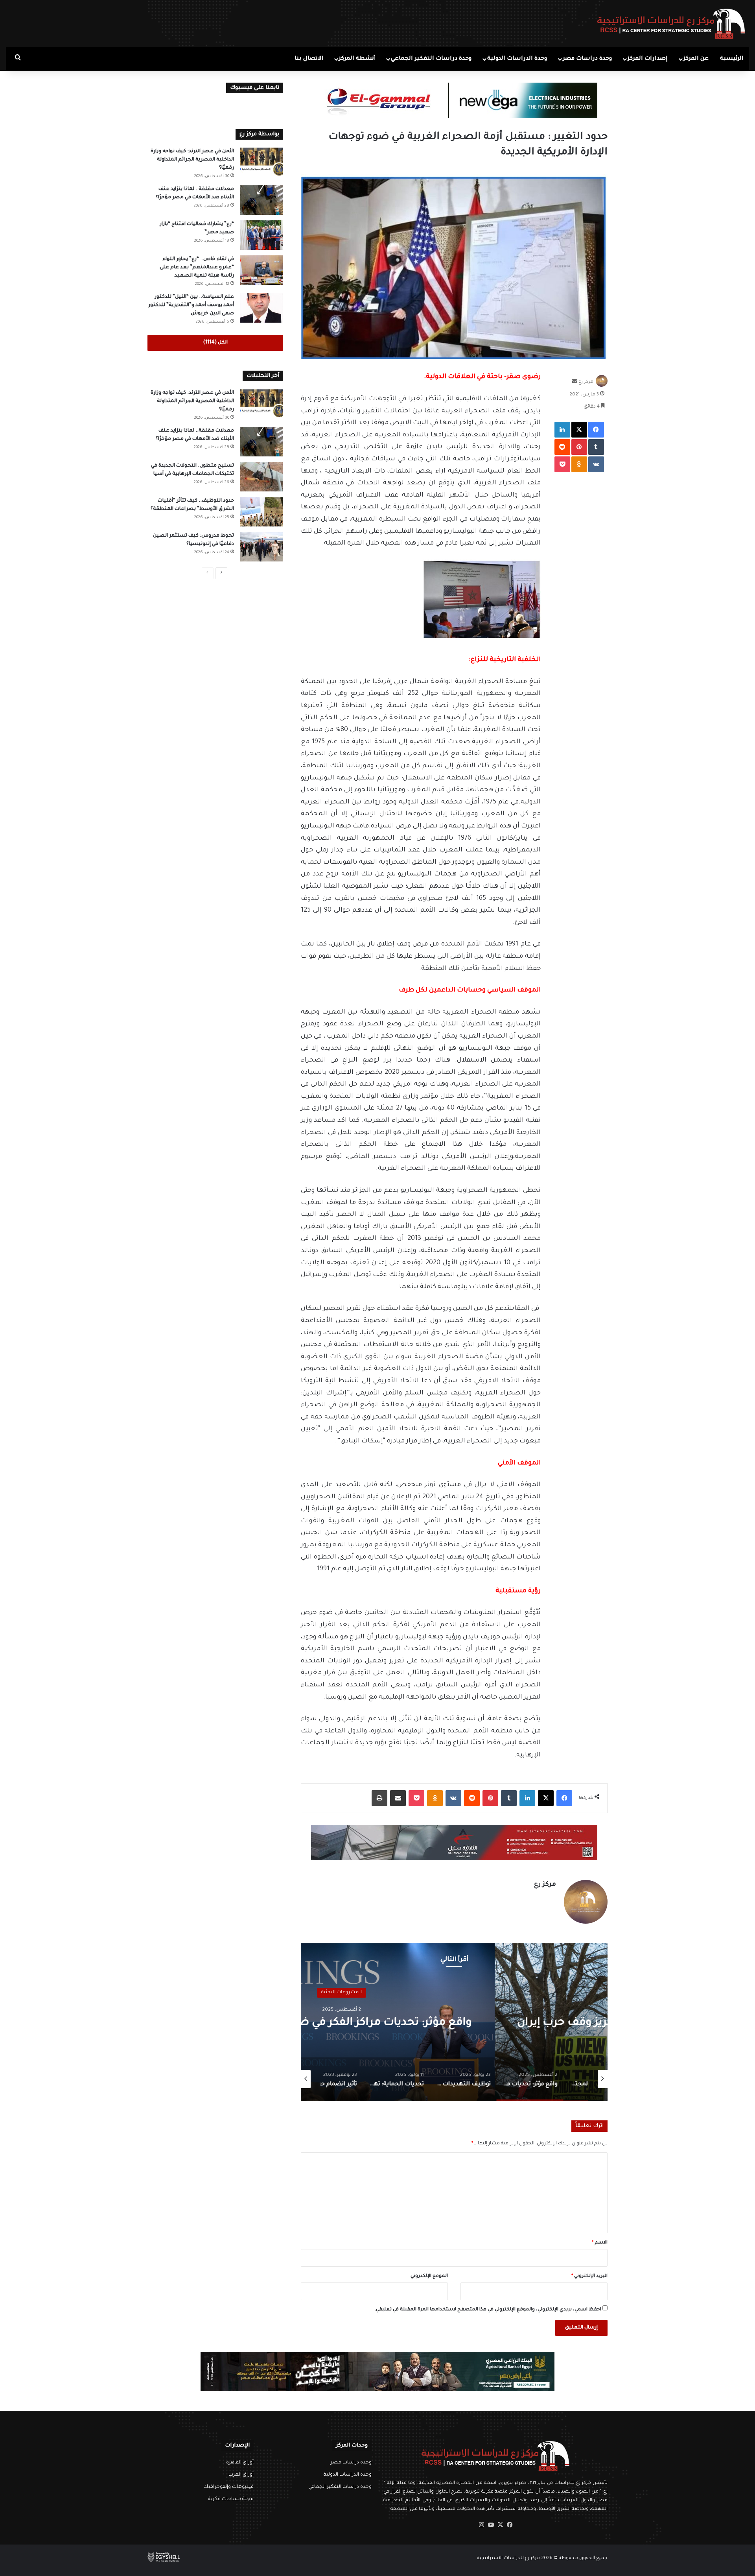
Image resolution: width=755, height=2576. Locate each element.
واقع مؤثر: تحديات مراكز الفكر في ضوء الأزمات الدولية (454, 2023)
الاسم (600, 2243)
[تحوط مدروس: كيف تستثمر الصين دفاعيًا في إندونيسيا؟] (261, 547)
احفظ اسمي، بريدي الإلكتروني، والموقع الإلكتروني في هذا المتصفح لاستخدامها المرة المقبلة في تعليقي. (488, 2310)
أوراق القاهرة (240, 2463)
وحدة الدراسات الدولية (517, 59)
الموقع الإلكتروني (429, 2276)
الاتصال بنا (309, 59)
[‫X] (500, 2525)
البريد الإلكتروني (589, 2276)
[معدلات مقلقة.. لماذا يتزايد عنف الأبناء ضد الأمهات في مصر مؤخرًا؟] (261, 200)
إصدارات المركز (648, 59)
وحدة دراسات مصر (587, 59)
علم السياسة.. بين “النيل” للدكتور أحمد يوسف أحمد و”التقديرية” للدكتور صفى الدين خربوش (191, 305)
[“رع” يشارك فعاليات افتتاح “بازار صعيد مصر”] (261, 235)
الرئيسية (732, 59)
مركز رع (586, 383)
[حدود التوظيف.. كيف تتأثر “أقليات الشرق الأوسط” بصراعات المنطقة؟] (261, 512)
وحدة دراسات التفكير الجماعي (431, 59)
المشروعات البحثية (454, 1992)
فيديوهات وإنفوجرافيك (228, 2487)
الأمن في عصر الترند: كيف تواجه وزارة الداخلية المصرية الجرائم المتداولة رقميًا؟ (192, 160)
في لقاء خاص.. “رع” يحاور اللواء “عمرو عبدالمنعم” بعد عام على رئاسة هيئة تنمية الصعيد (197, 268)
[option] (454, 2022)
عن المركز (696, 59)
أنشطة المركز (357, 59)
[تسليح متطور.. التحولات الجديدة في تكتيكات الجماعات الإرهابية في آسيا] (261, 477)
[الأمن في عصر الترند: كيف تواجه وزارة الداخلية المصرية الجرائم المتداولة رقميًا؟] (261, 162)
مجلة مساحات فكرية (231, 2499)
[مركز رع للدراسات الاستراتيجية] (671, 24)
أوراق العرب (241, 2475)
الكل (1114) (215, 343)
